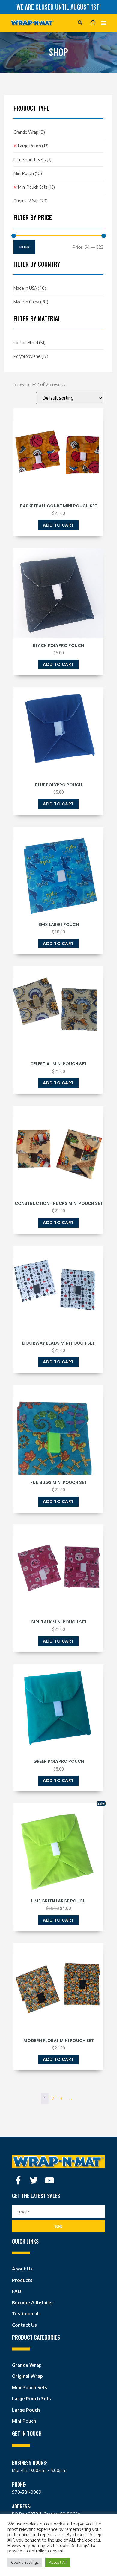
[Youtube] (49, 2180)
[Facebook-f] (18, 2180)
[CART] (93, 23)
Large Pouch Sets (33, 160)
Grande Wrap (29, 132)
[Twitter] (34, 2180)
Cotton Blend (30, 342)
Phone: (19, 2485)
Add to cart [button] (58, 525)
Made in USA (30, 288)
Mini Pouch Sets (36, 187)
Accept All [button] (58, 2562)
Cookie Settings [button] (25, 2562)
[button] (80, 23)
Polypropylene (31, 356)
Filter (24, 247)
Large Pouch (33, 146)
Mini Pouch (28, 173)
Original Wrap (31, 201)
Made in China (31, 302)
